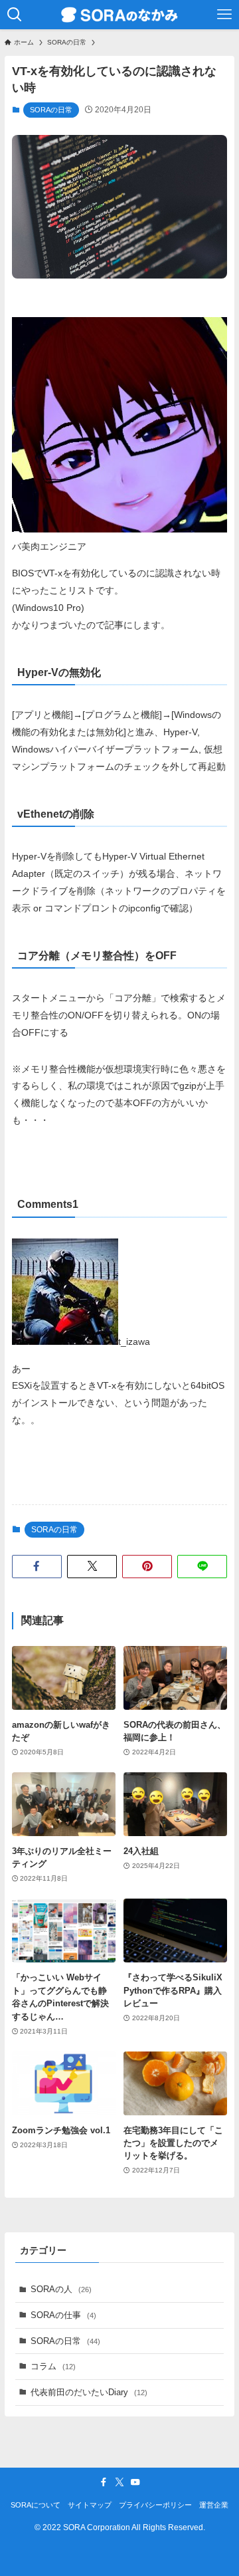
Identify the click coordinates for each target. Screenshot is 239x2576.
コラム (53, 2366)
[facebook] (104, 2482)
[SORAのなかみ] (119, 15)
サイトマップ (90, 2505)
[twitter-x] (119, 2482)
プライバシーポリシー (155, 2505)
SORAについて (36, 2505)
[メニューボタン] (224, 15)
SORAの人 (61, 2289)
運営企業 (214, 2505)
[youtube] (135, 2482)
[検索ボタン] (15, 15)
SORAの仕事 (63, 2315)
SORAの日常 (51, 110)
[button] (37, 1566)
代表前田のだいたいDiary (89, 2392)
